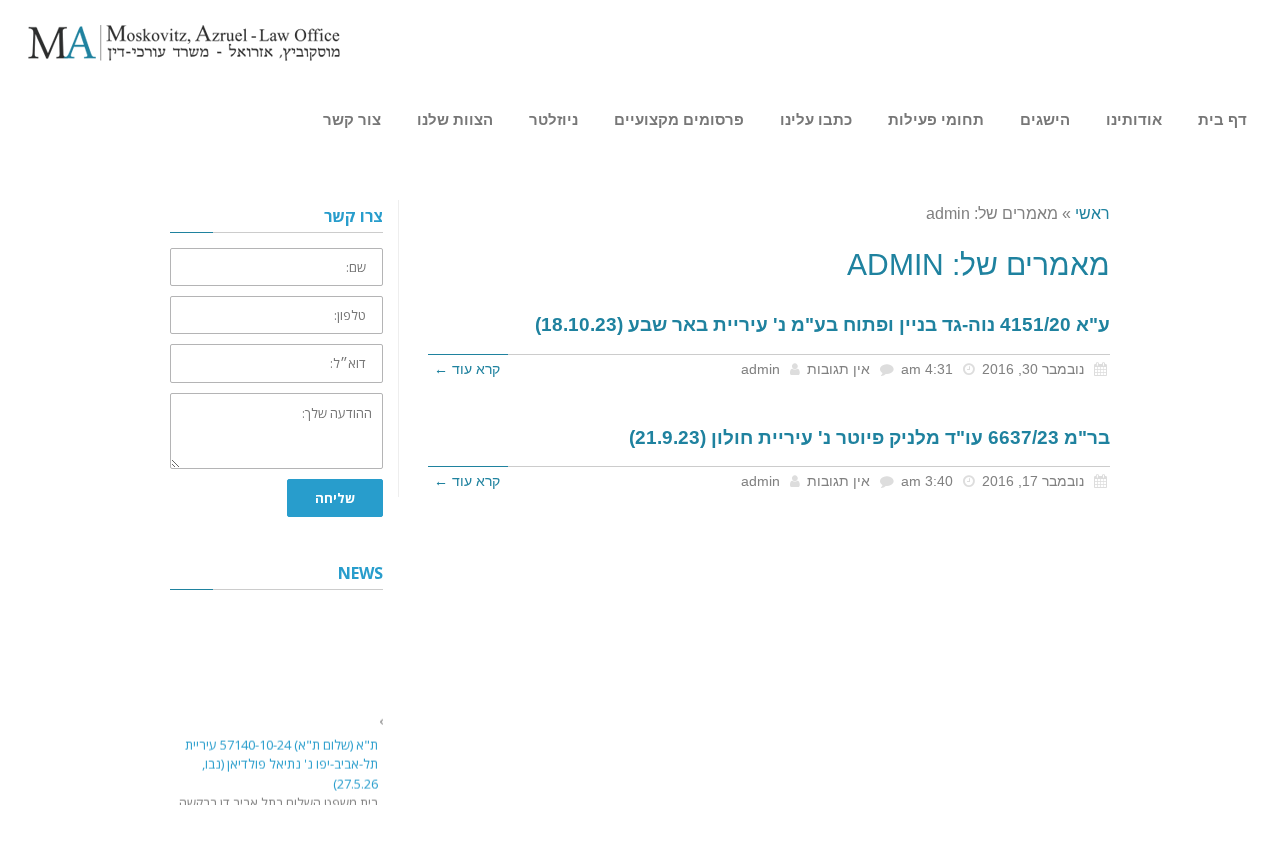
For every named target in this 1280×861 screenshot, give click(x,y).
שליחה (335, 498)
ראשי (1092, 213)
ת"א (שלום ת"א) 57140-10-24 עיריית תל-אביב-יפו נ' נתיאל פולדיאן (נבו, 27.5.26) (281, 762)
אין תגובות (838, 369)
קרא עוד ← (467, 369)
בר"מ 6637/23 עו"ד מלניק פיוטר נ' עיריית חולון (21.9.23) (869, 437)
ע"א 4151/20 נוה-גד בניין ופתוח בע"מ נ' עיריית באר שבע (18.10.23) (822, 324)
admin (760, 369)
